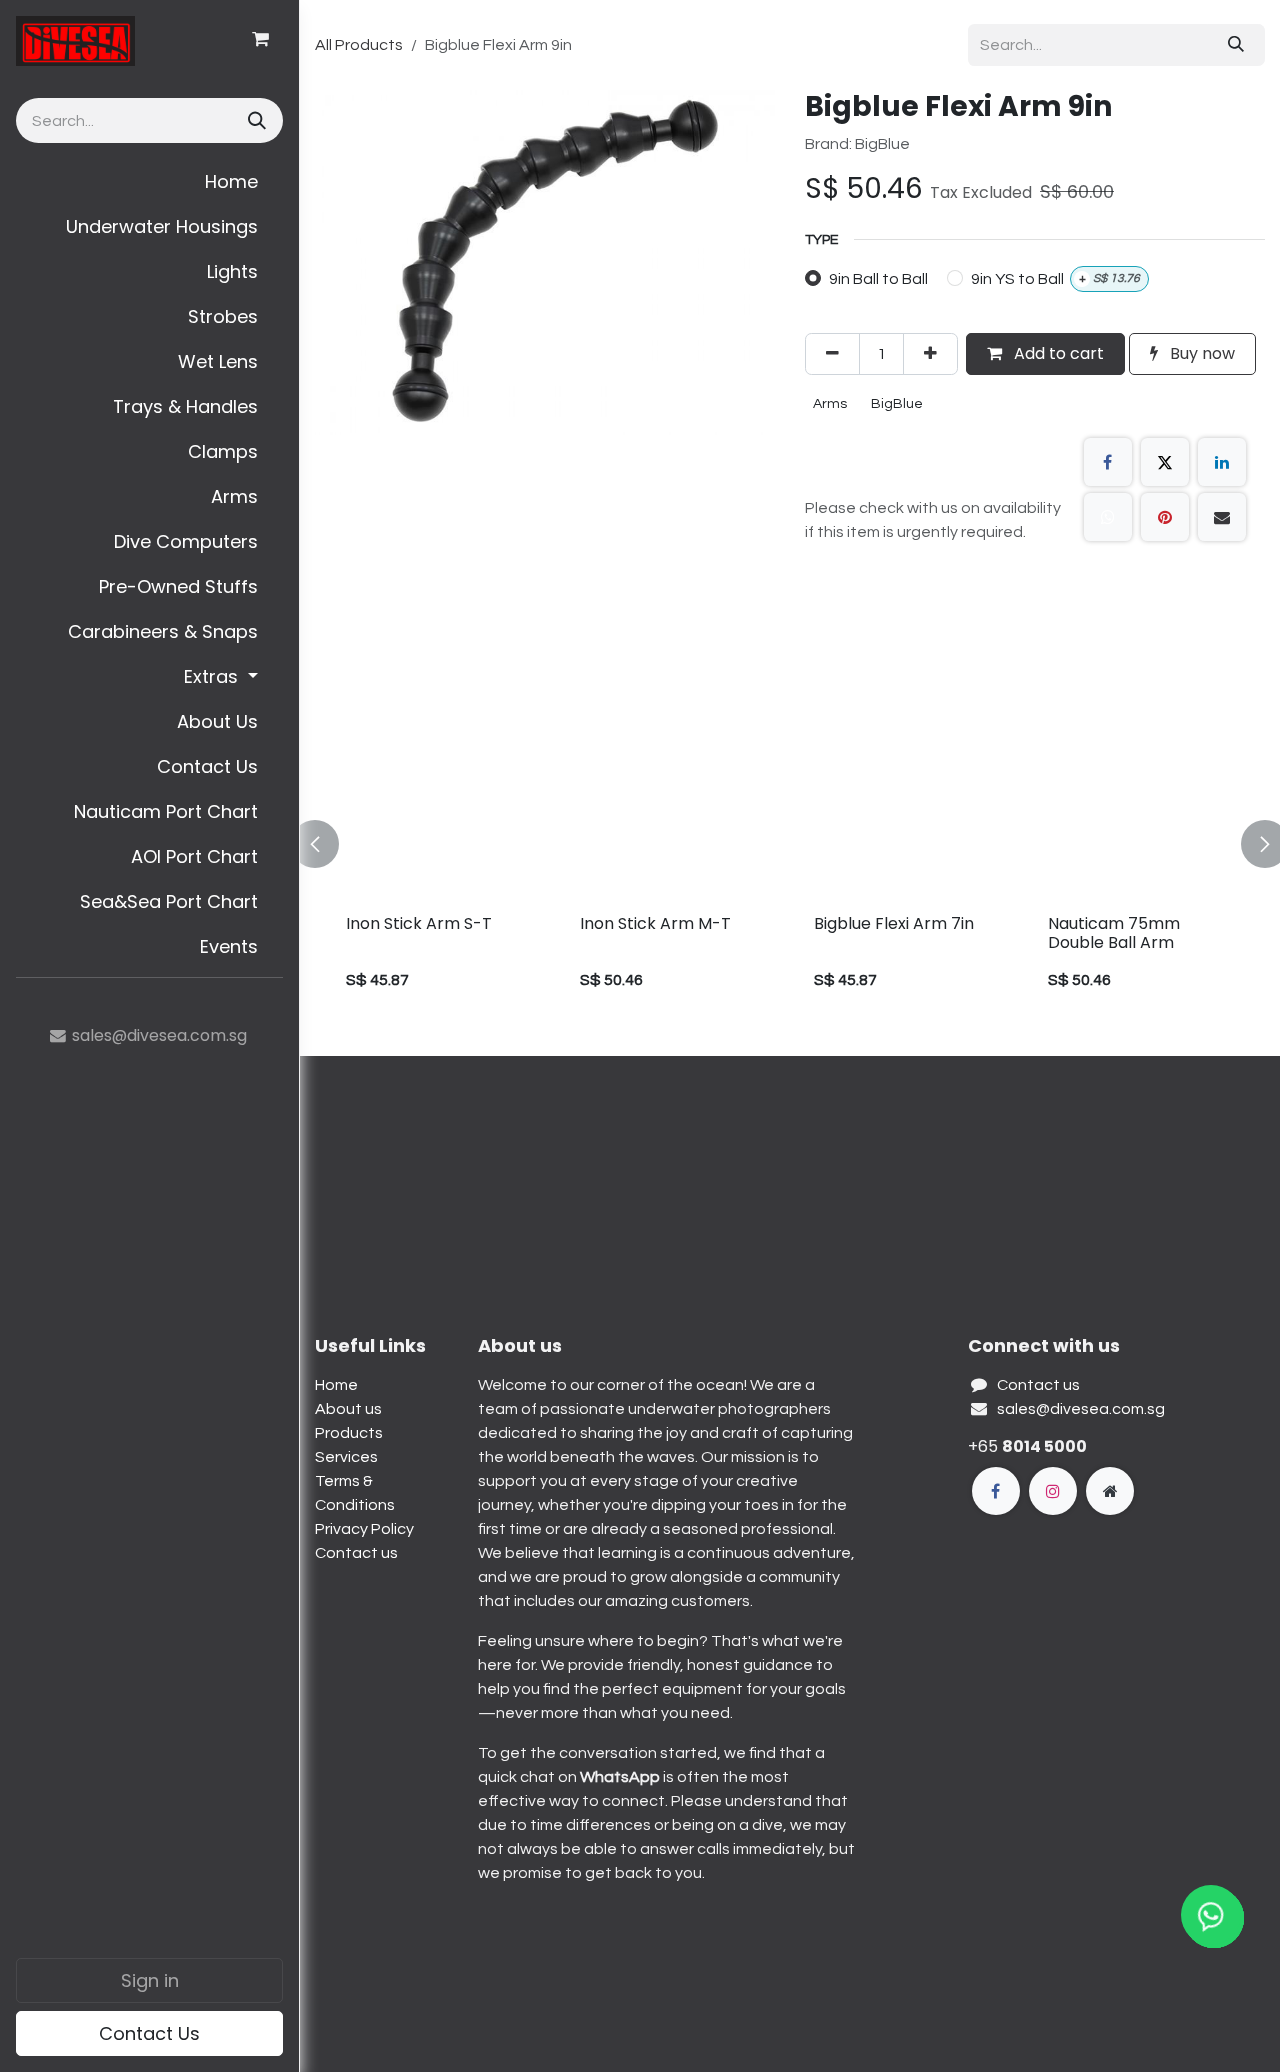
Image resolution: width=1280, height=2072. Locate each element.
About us (348, 1409)
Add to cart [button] (1057, 353)
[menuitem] (149, 181)
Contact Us (149, 2033)
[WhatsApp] (1108, 517)
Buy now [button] (1200, 353)
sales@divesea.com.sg (1081, 1409)
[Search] (255, 120)
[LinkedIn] (1222, 462)
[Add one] (930, 354)
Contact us (356, 1553)
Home (336, 1385)
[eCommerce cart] (260, 39)
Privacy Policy (364, 1529)
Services (346, 1457)
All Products (359, 45)
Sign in (150, 1980)
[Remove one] (832, 354)
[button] (327, 844)
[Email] (1222, 517)
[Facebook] (1108, 462)
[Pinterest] (1165, 517)
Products (349, 1433)
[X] (1165, 462)
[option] (790, 844)
